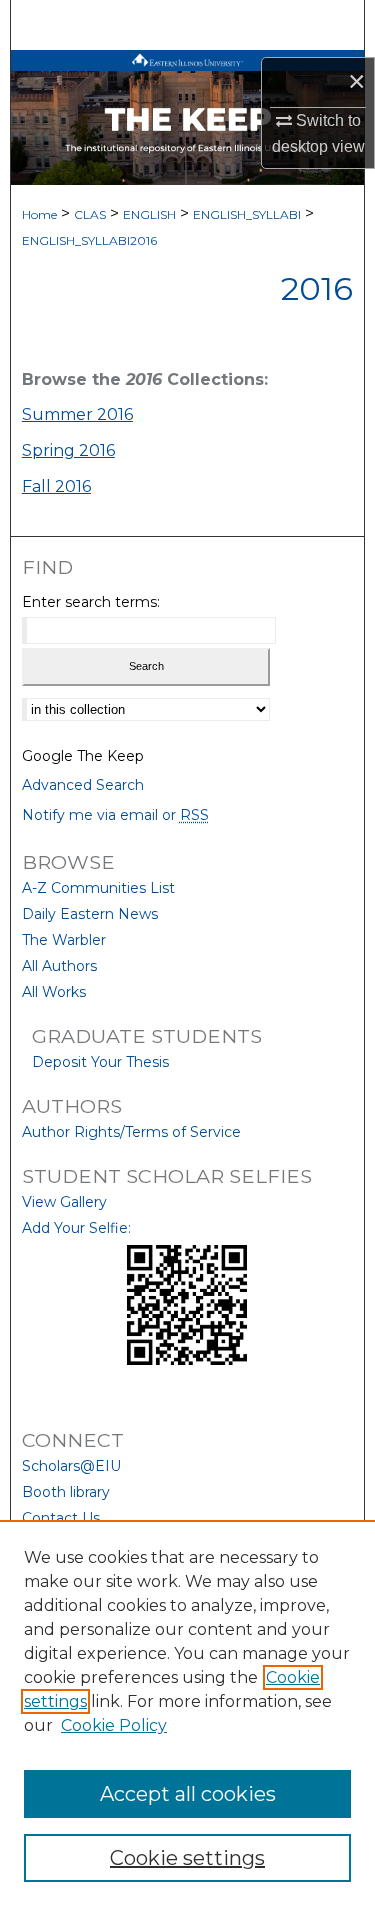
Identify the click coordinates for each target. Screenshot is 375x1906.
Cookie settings (187, 1858)
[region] (187, 1713)
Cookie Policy (114, 1725)
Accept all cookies (188, 1794)
